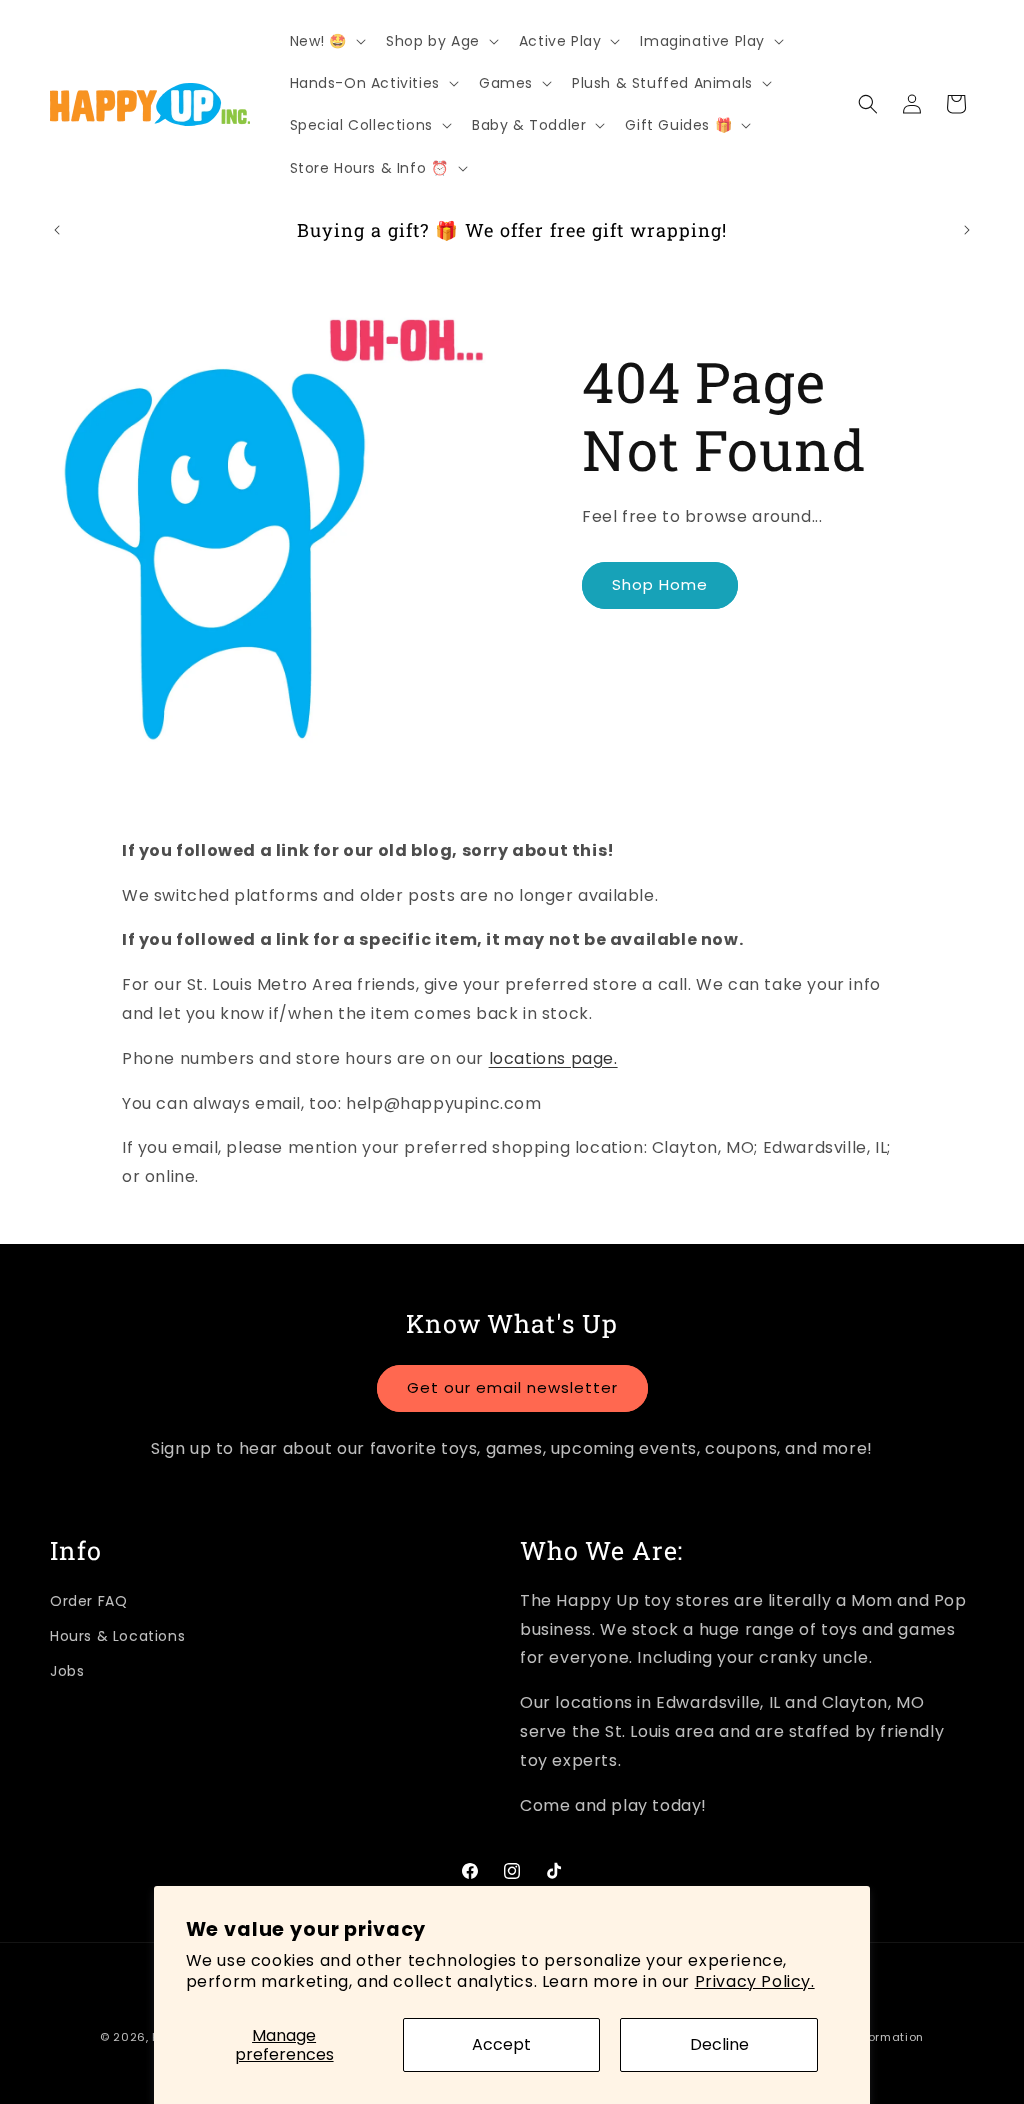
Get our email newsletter (512, 1387)
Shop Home (660, 584)
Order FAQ (88, 1601)
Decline (719, 2044)
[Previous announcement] (57, 230)
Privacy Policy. (755, 1981)
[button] (326, 41)
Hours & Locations (117, 1636)
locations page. (553, 1058)
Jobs (67, 1671)
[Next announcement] (967, 230)
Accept (501, 2044)
